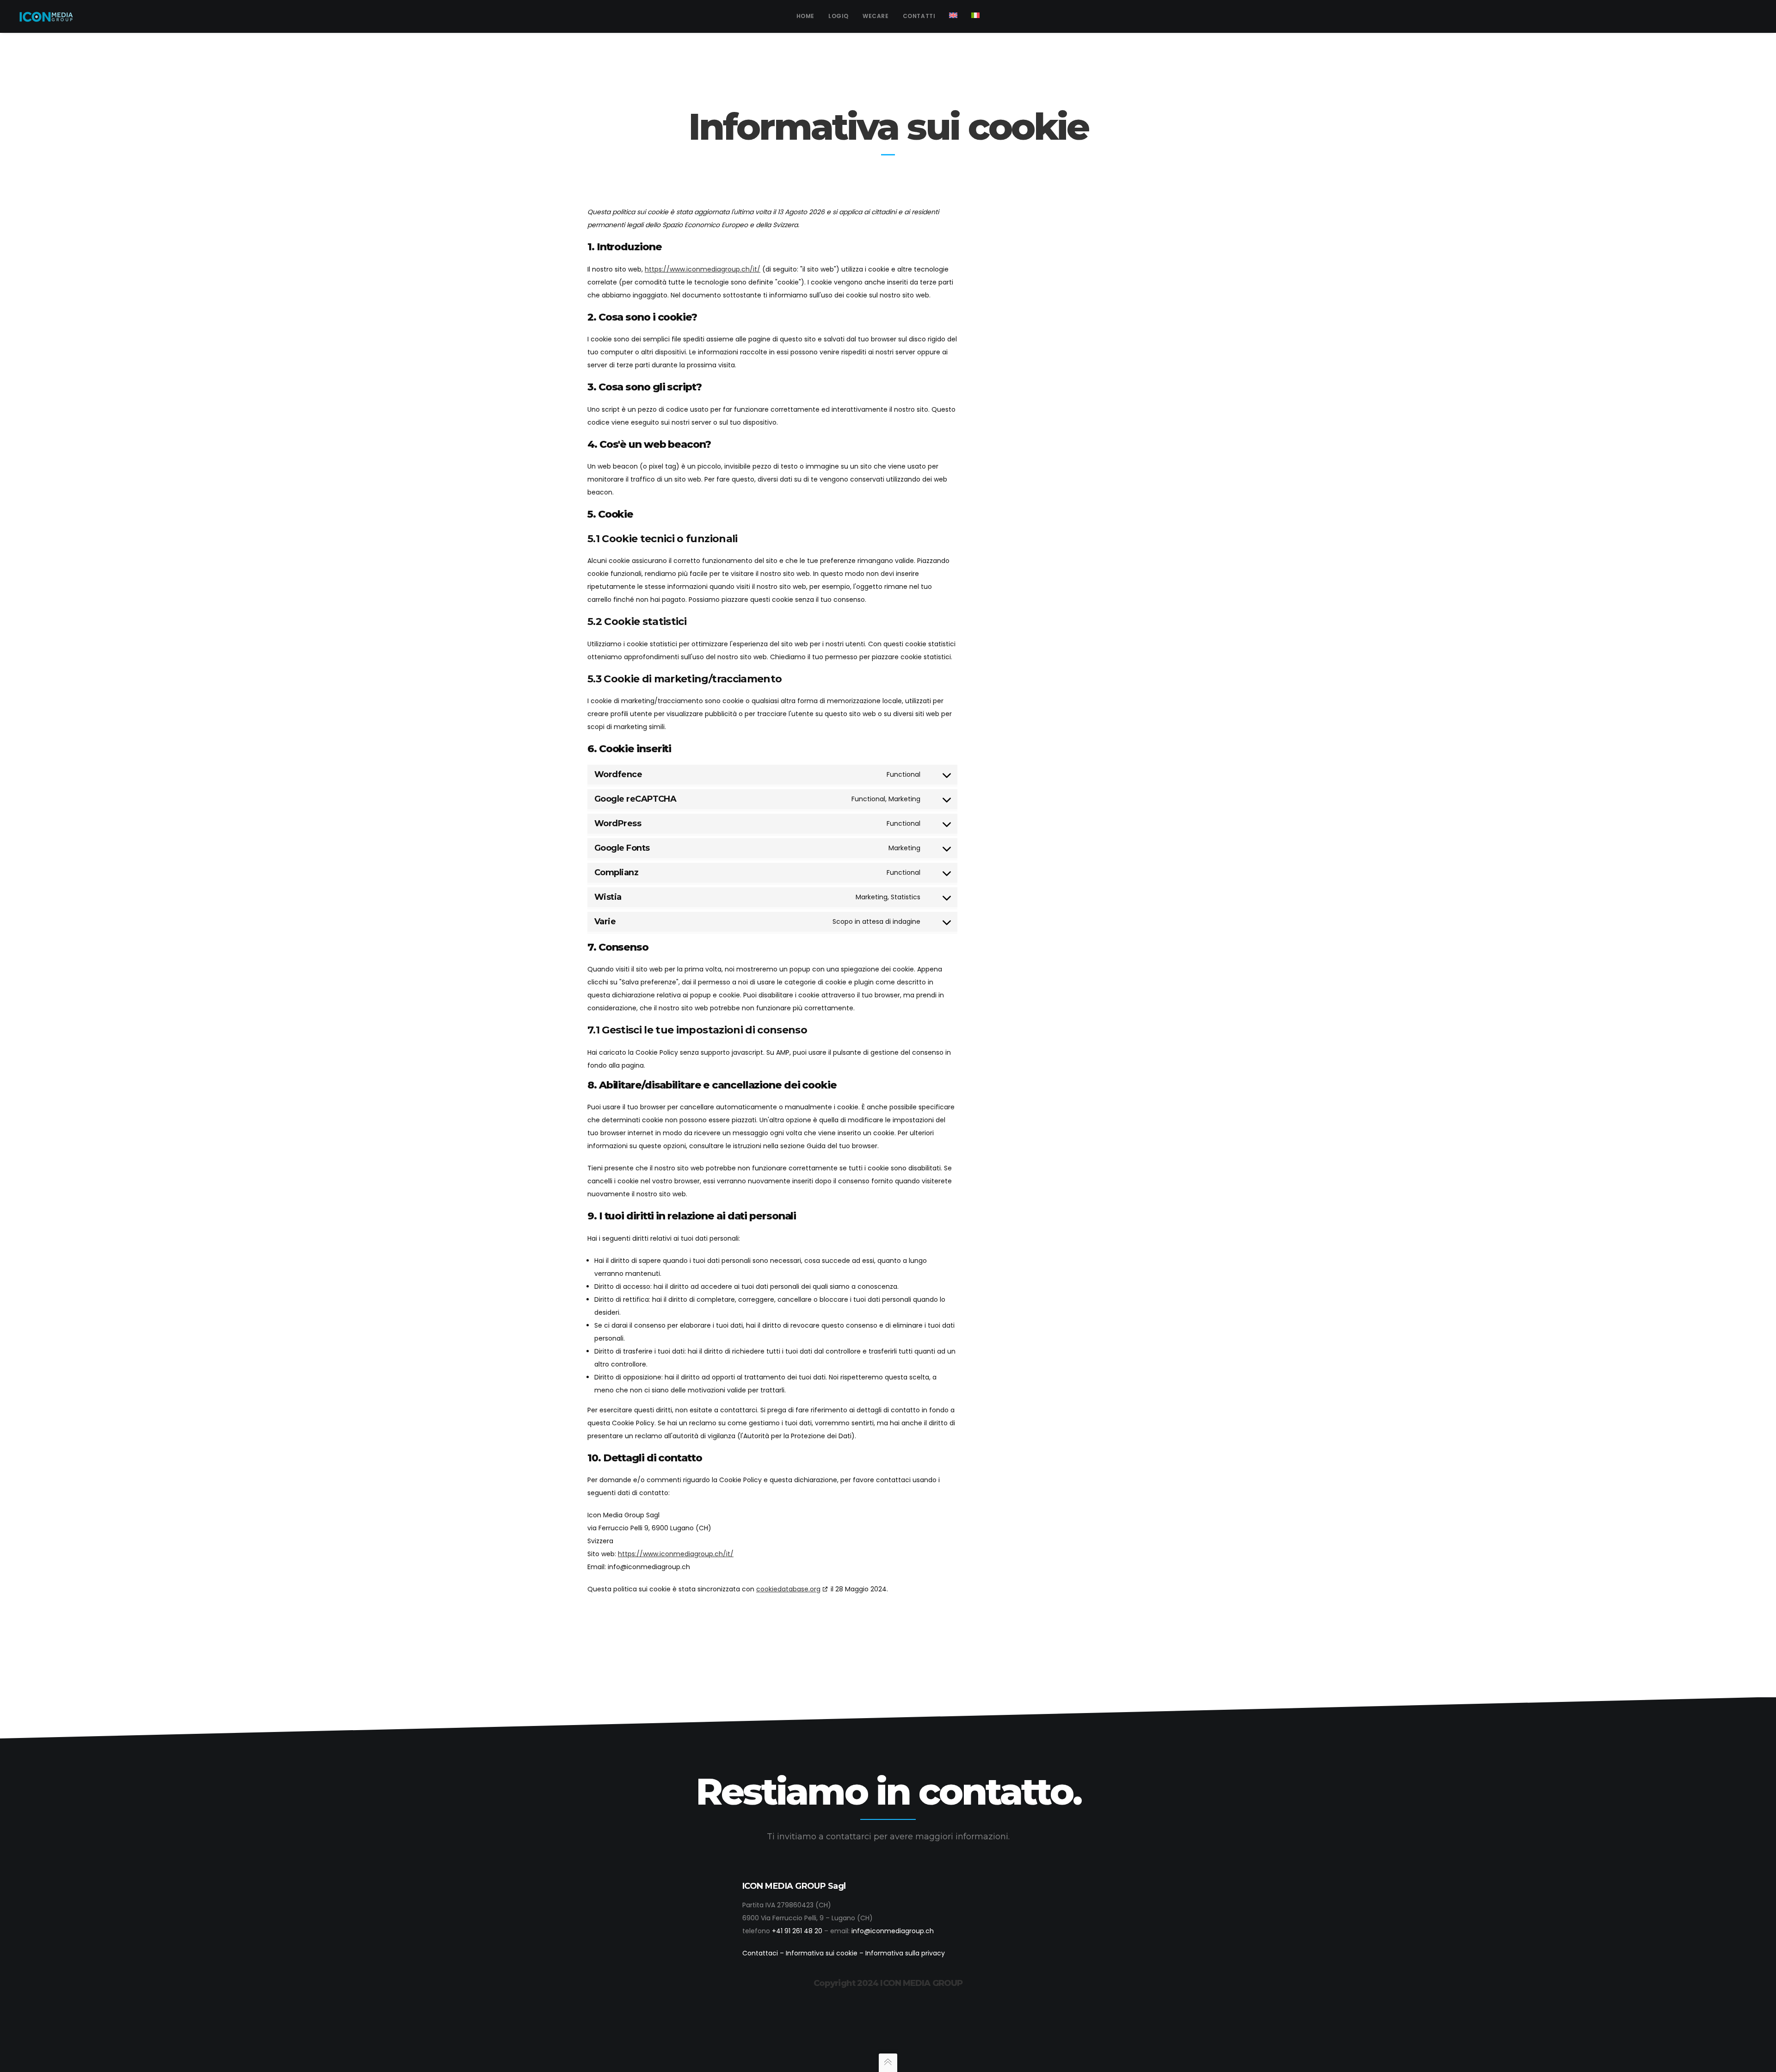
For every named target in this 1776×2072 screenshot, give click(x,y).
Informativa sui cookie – (826, 1953)
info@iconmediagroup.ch (893, 1931)
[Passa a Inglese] (953, 16)
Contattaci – (764, 1953)
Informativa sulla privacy (905, 1953)
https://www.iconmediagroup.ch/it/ (703, 269)
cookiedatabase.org (788, 1589)
